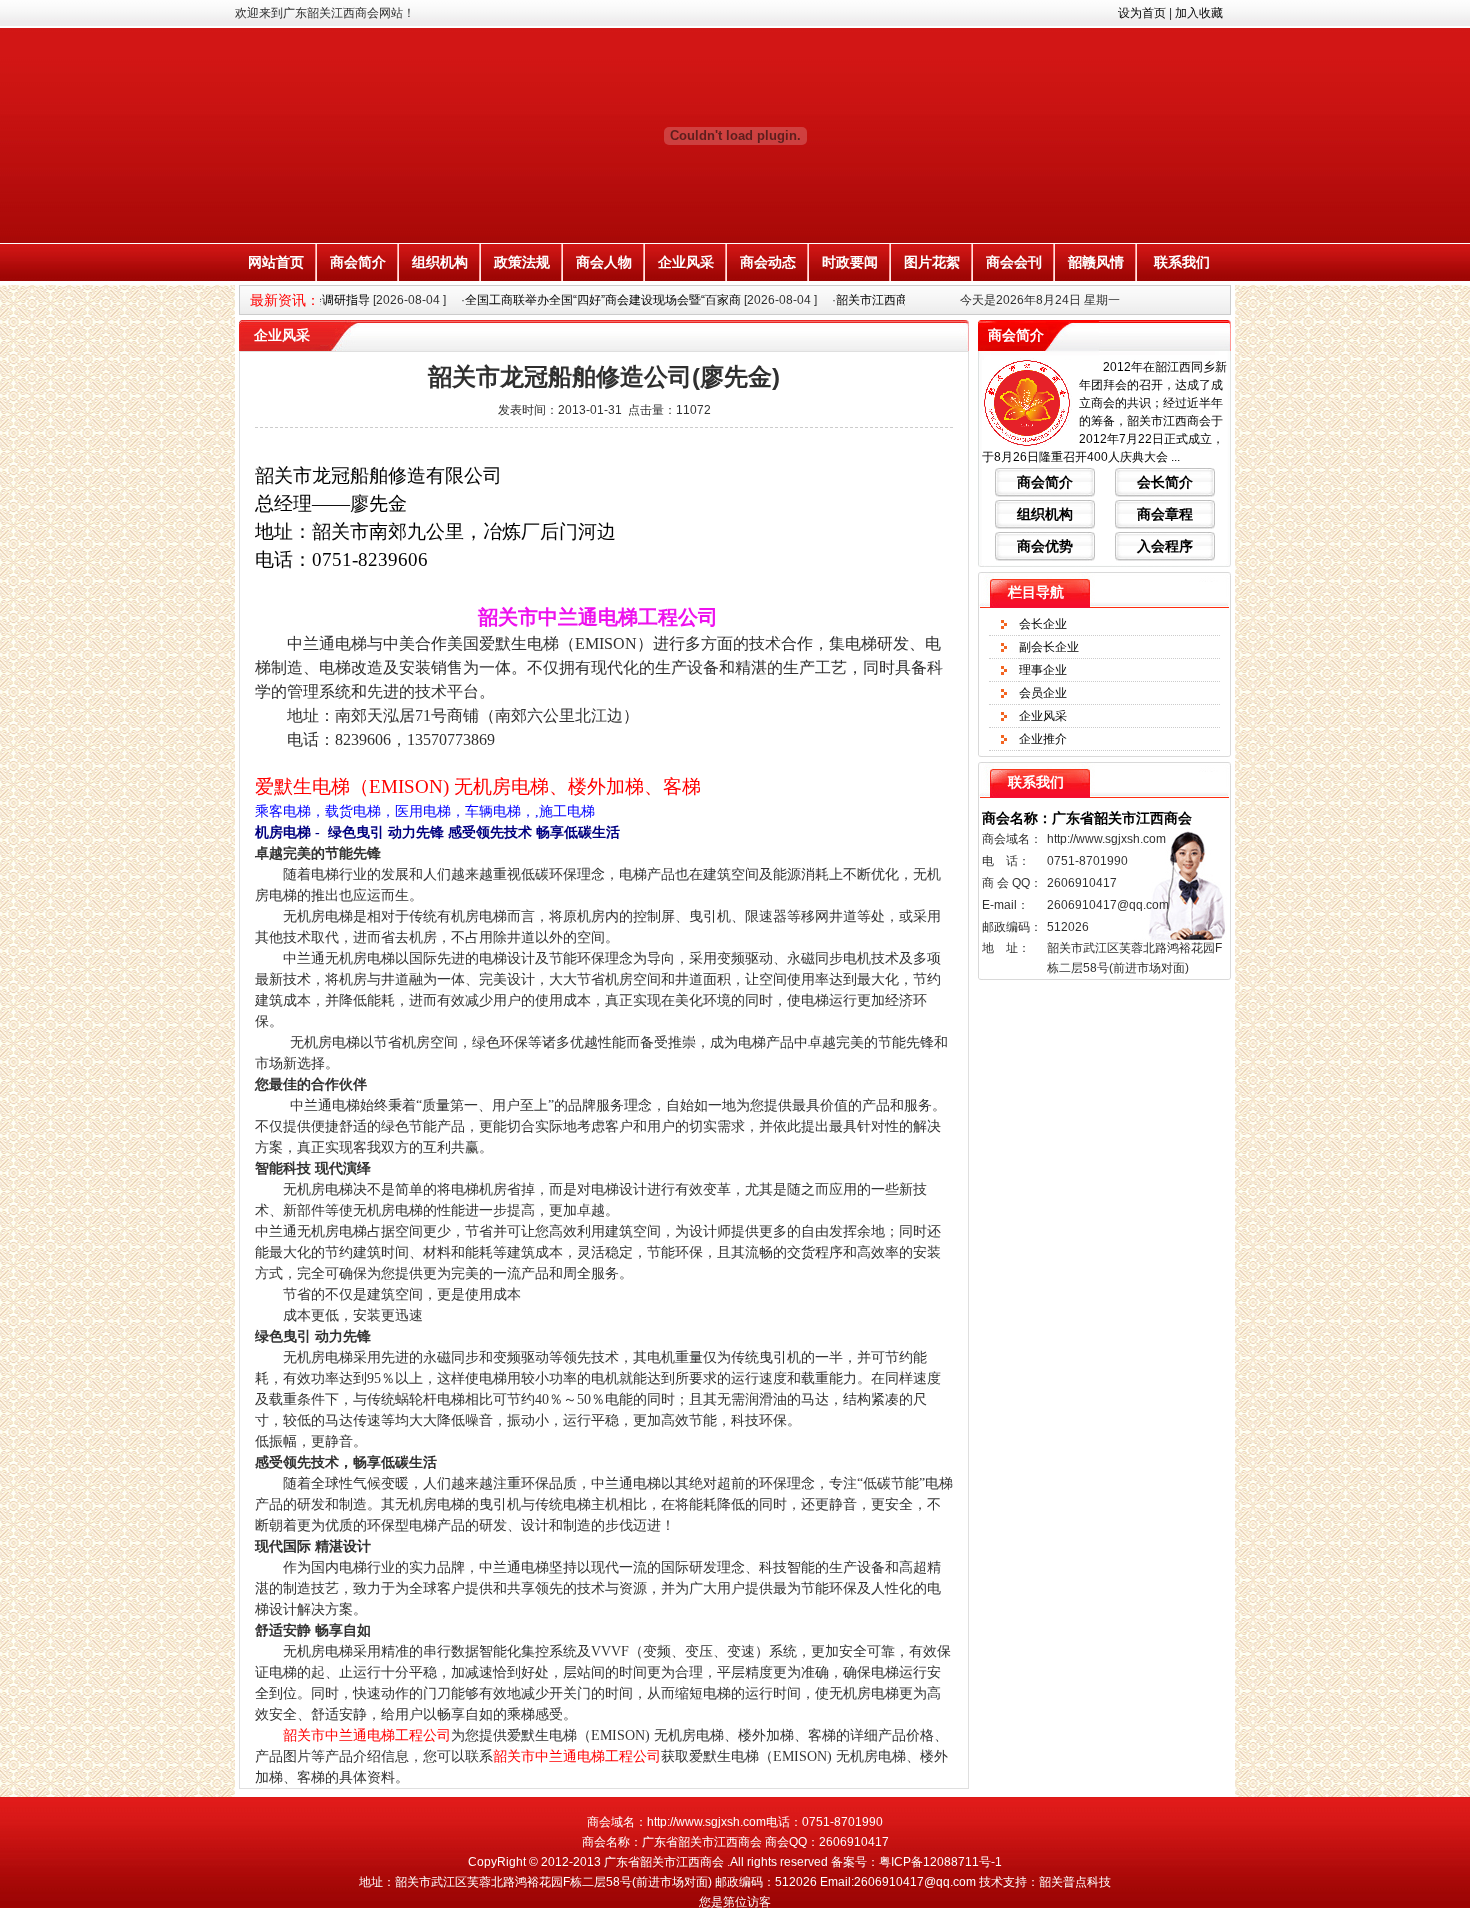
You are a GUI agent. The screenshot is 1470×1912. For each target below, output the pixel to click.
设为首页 (1142, 13)
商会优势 (1045, 546)
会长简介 (1165, 482)
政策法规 (522, 262)
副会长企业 (1049, 647)
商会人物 (604, 262)
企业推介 (1043, 739)
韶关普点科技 (1075, 1882)
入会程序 (1165, 546)
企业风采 (686, 262)
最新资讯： (285, 300)
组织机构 (440, 262)
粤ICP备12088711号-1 (940, 1862)
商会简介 (358, 262)
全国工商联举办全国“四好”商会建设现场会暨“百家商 (581, 300)
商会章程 (1165, 514)
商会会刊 (1014, 262)
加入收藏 (1199, 13)
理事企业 (1043, 670)
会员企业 (1043, 693)
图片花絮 (932, 262)
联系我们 (1182, 262)
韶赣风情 (1096, 262)
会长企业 (1043, 624)
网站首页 (276, 262)
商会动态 (768, 262)
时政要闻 (850, 262)
